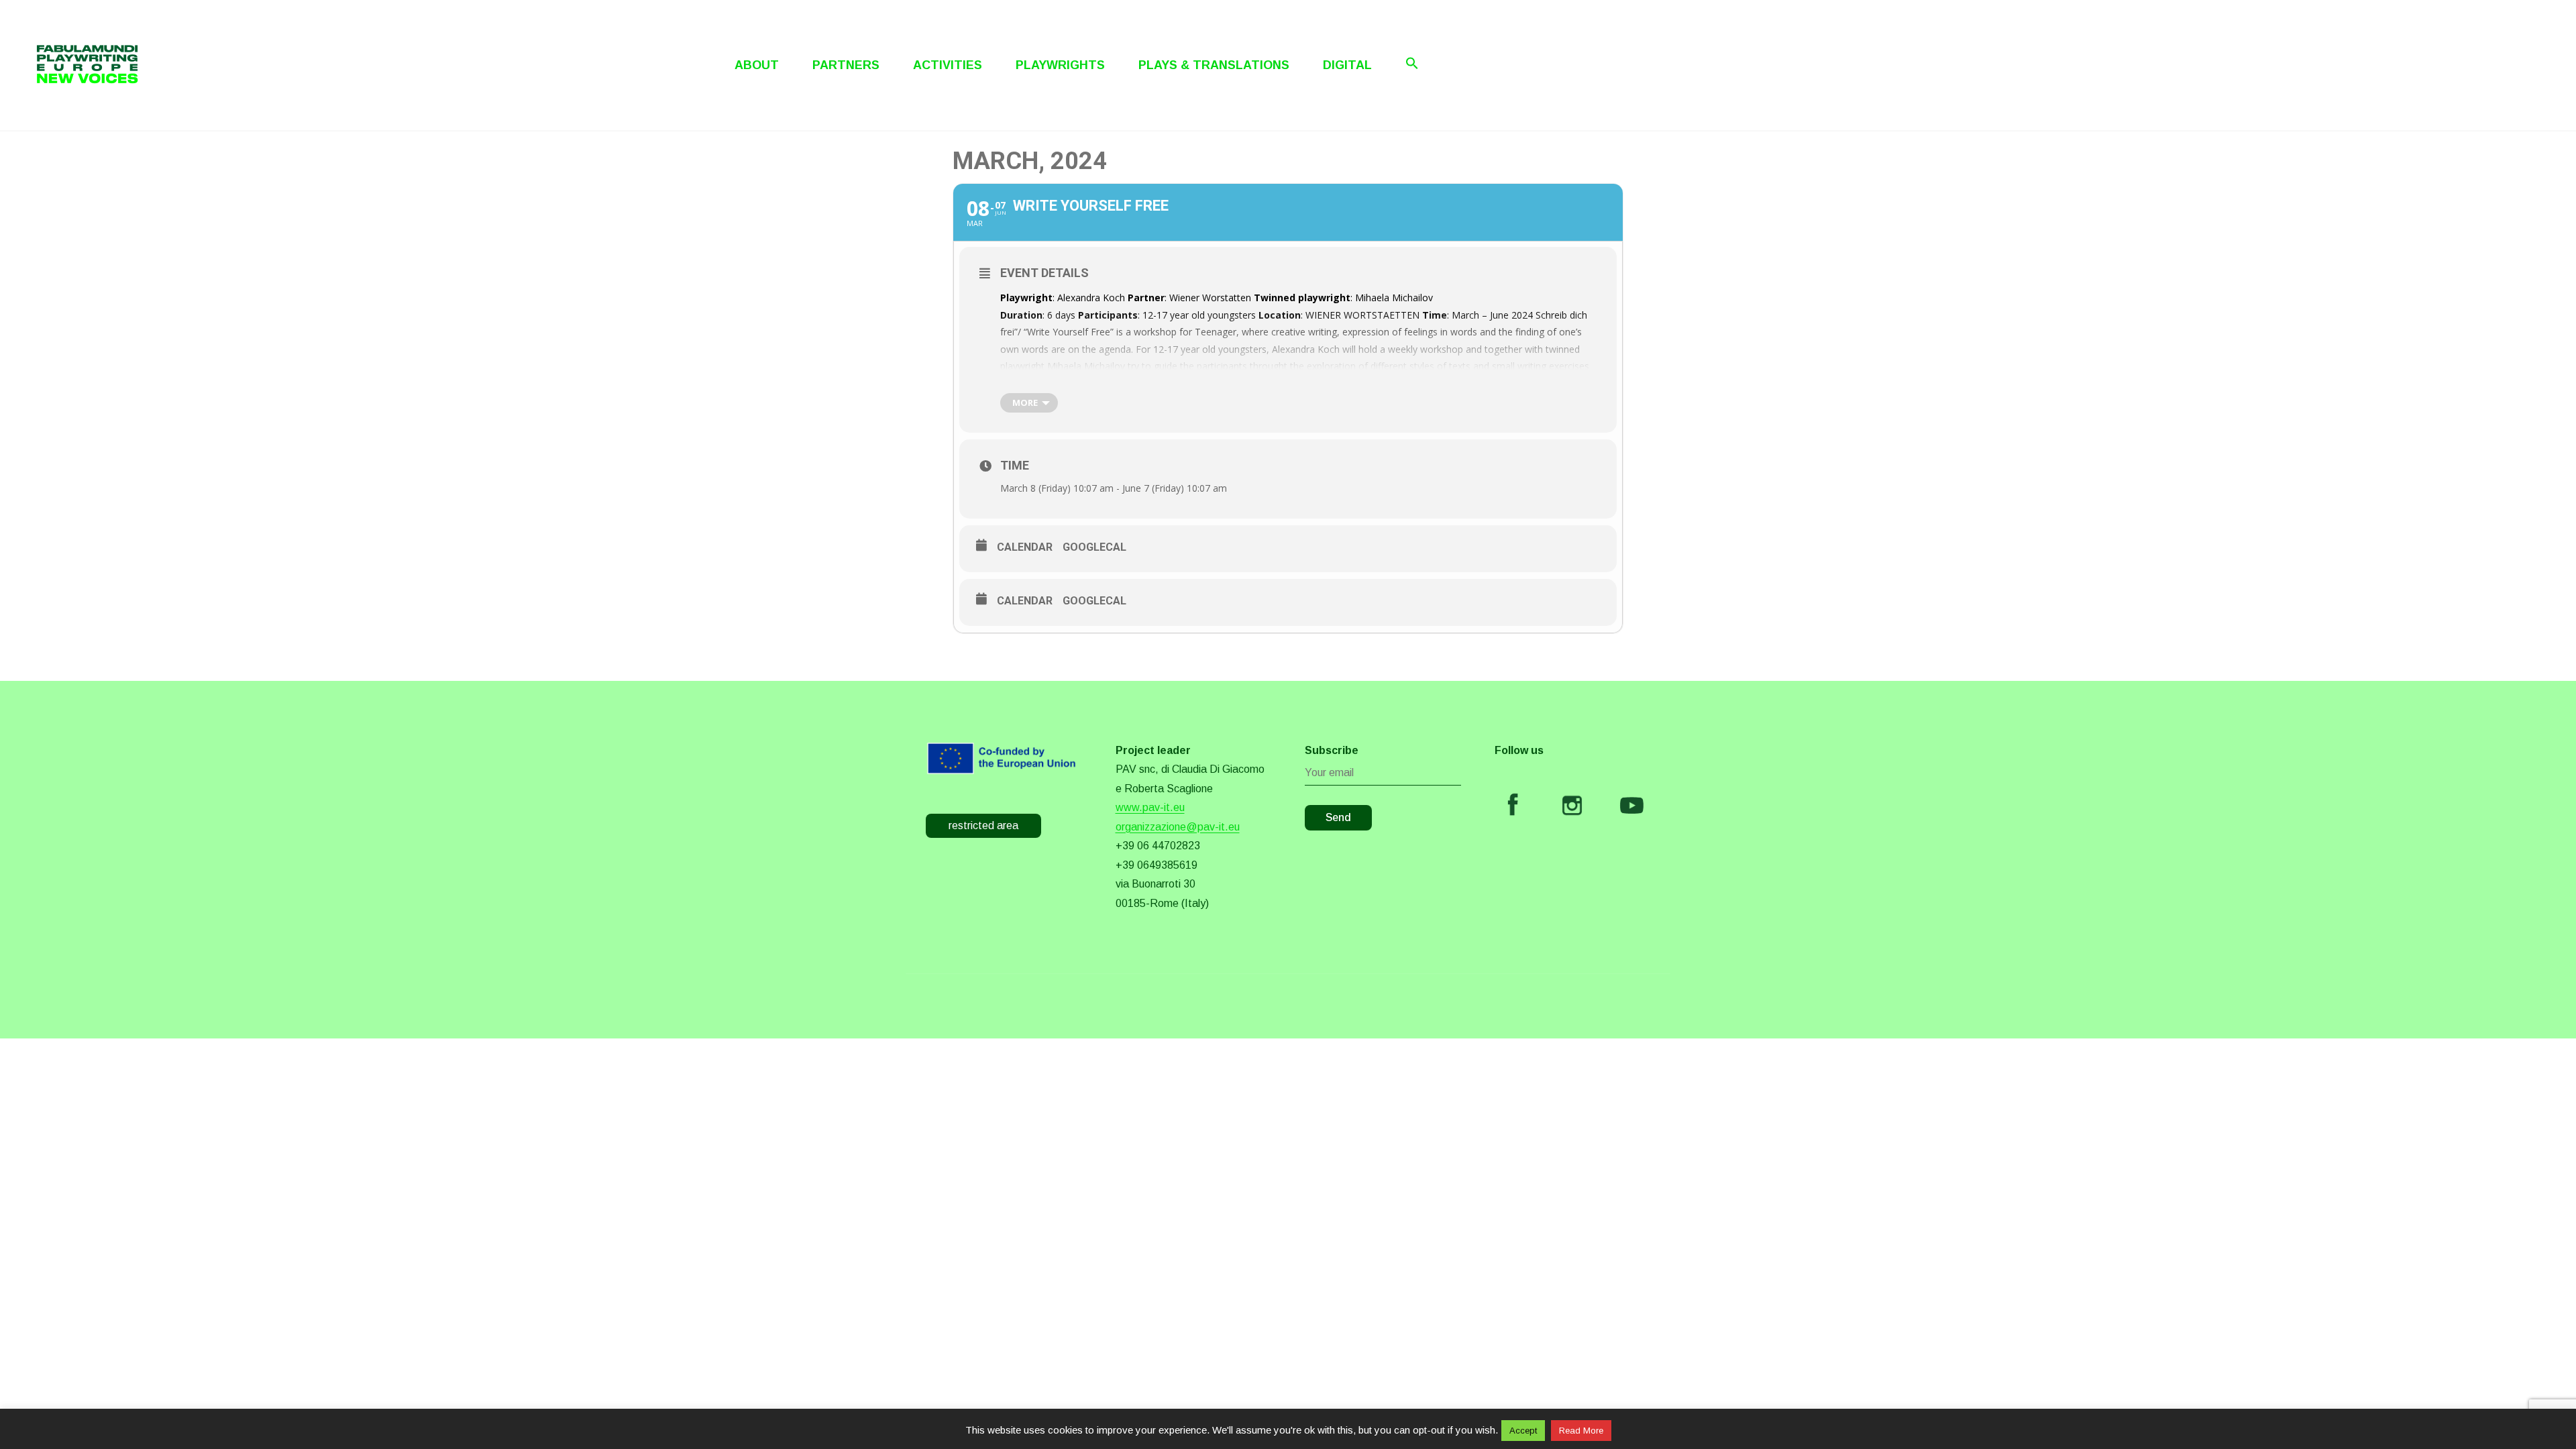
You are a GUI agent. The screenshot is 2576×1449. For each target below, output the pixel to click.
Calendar (1025, 547)
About (757, 65)
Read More (1581, 1431)
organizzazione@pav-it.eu (1178, 827)
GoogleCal (1094, 547)
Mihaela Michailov (1394, 298)
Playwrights (1060, 65)
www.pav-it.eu (1150, 807)
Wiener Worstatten (1210, 298)
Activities (948, 65)
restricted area (983, 825)
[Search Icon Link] (1412, 63)
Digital (1347, 65)
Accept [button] (1523, 1431)
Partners (846, 65)
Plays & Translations (1214, 65)
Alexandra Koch (1091, 298)
